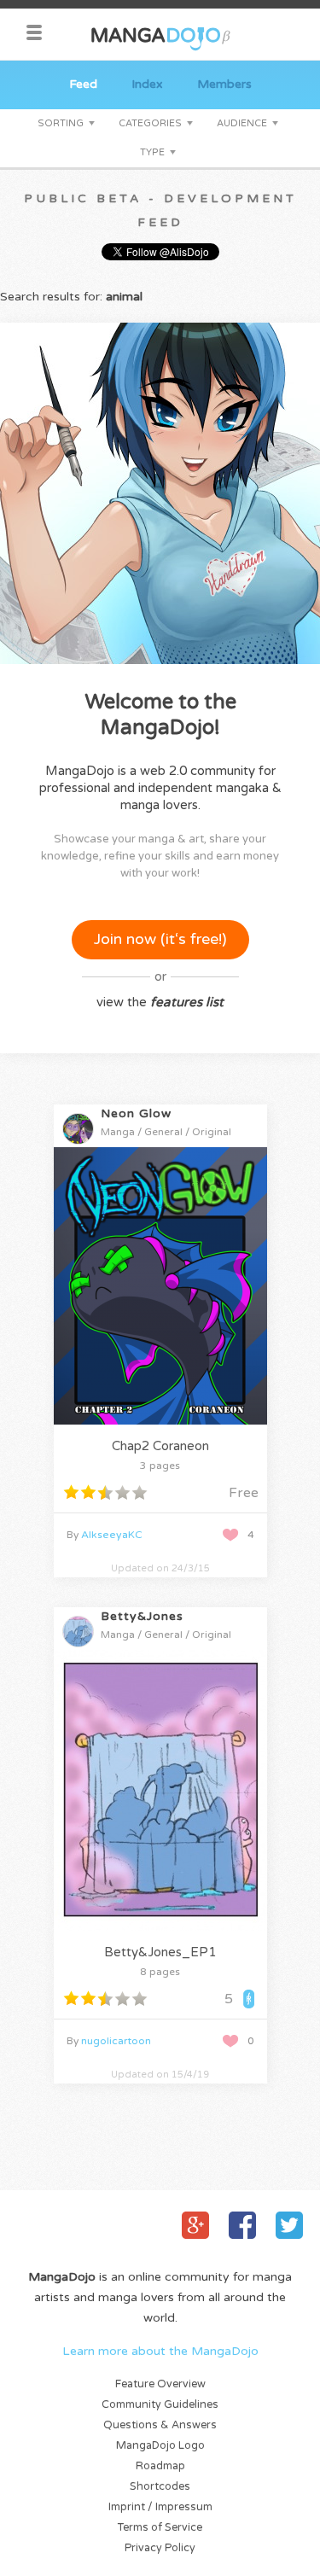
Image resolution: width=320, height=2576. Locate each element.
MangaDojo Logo (160, 2446)
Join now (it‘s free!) (160, 939)
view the (160, 1002)
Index (147, 84)
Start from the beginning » (163, 1403)
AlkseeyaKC (112, 1535)
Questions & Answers (160, 2425)
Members (224, 84)
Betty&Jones (142, 1616)
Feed (83, 84)
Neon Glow (136, 1113)
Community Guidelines (160, 2405)
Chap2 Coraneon (160, 1446)
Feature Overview (160, 2384)
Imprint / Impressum (160, 2507)
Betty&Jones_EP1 (160, 1952)
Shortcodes (160, 2487)
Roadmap (160, 2466)
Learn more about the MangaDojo (160, 2351)
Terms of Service (160, 2528)
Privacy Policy (160, 2548)
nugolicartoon (116, 2041)
